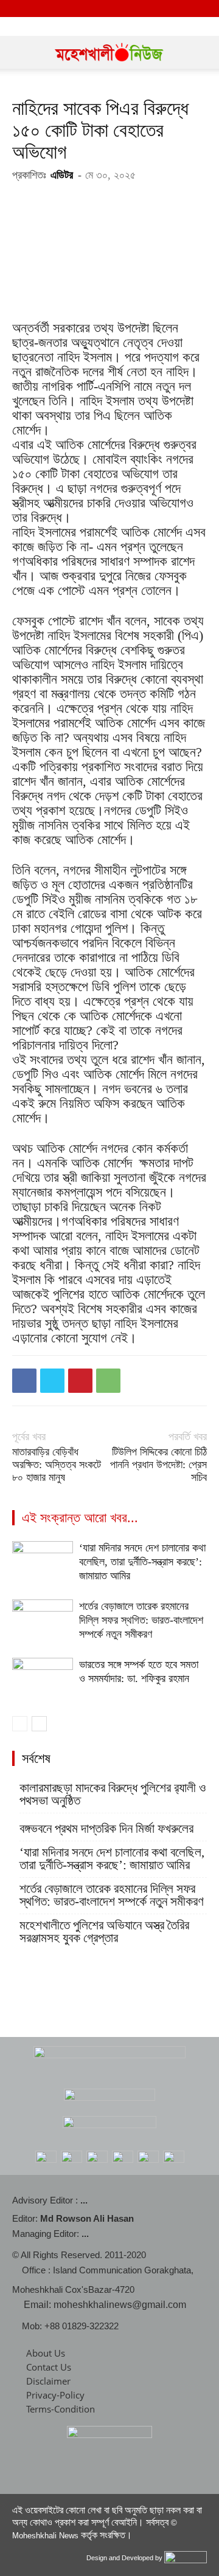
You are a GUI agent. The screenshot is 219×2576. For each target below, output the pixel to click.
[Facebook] (24, 1381)
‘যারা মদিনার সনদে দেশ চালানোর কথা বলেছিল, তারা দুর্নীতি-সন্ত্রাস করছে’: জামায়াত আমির (142, 1562)
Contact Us (49, 2367)
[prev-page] (20, 1724)
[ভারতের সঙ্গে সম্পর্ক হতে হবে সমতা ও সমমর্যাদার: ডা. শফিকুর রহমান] (43, 1679)
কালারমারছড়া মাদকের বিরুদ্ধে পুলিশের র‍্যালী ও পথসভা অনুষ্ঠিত (113, 1795)
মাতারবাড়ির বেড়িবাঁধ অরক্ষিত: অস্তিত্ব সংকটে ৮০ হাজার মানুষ (57, 1465)
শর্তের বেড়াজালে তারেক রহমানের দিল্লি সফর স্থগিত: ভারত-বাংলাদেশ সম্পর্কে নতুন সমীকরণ (141, 1620)
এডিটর (62, 175)
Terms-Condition (61, 2409)
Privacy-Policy (55, 2395)
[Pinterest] (80, 1381)
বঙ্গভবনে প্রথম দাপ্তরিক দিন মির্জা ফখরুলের (106, 1829)
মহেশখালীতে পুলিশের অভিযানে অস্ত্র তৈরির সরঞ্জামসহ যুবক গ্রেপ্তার (104, 1932)
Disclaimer (48, 2381)
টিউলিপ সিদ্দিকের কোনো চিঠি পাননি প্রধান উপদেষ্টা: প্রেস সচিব (158, 1465)
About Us (46, 2353)
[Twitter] (52, 1381)
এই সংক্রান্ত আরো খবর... (80, 1518)
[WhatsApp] (108, 1381)
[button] (21, 52)
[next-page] (39, 1724)
